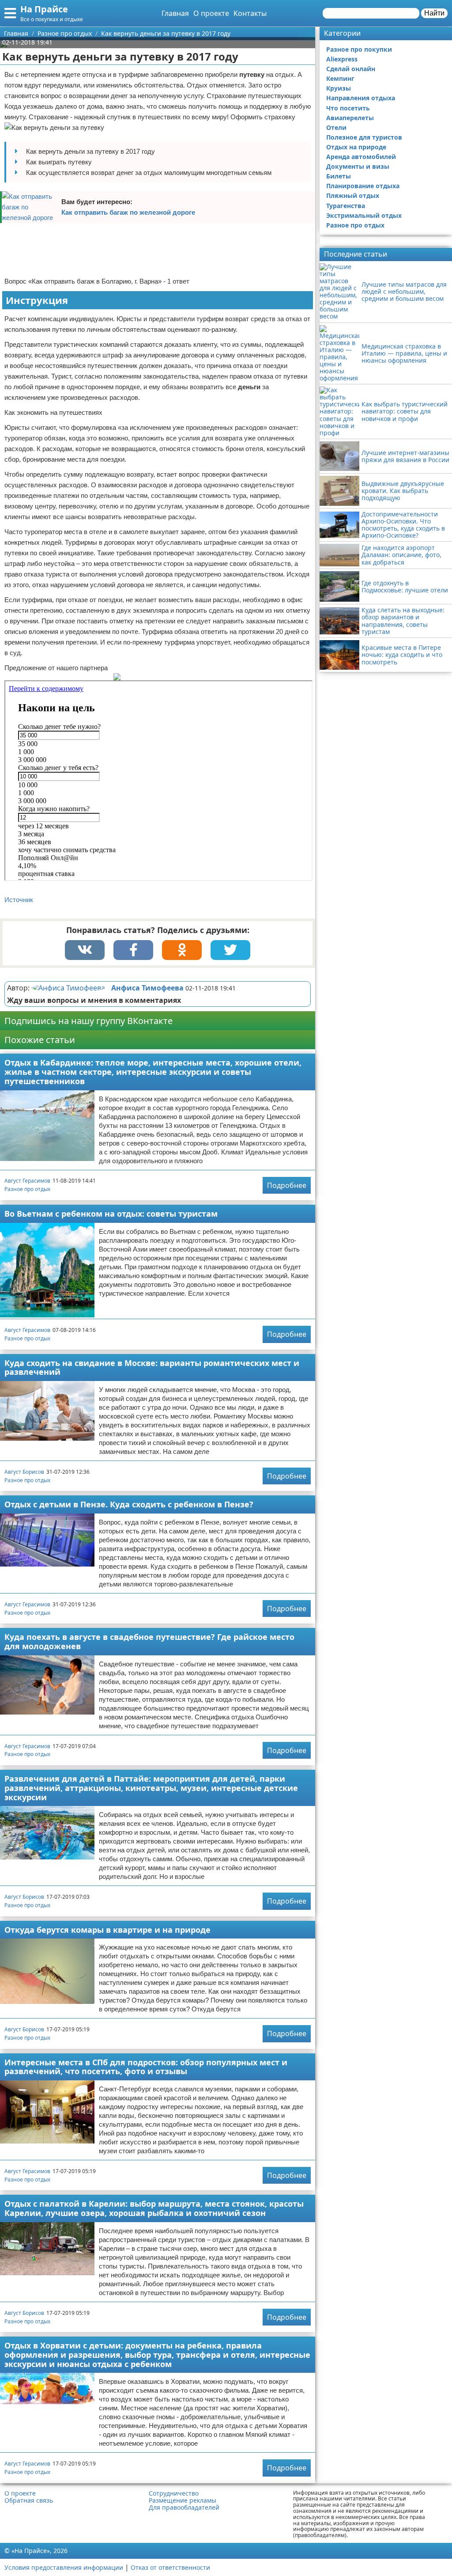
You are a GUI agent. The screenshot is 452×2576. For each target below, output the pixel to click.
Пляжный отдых (353, 195)
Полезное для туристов (364, 137)
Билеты (339, 176)
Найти (434, 13)
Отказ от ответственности (170, 2567)
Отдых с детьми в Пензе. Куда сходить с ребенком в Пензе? (129, 1504)
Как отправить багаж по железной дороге (128, 212)
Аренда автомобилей (361, 157)
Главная (175, 13)
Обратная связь (29, 2500)
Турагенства (346, 206)
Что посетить (348, 108)
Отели (336, 127)
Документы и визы (358, 166)
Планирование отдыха (363, 186)
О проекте (211, 13)
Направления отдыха (361, 98)
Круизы (339, 88)
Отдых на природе (356, 147)
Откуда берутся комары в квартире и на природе (107, 1930)
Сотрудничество (174, 2493)
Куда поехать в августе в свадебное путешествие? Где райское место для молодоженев (149, 1641)
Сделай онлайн (351, 69)
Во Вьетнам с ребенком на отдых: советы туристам (111, 1214)
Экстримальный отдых (364, 215)
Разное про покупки (359, 49)
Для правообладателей (184, 2508)
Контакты (250, 13)
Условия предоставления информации (64, 2567)
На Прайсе (44, 9)
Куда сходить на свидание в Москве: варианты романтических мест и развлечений (152, 1368)
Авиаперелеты (350, 118)
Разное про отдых (27, 1189)
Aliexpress (342, 59)
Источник (19, 900)
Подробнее (287, 1185)
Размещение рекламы (183, 2500)
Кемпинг (340, 78)
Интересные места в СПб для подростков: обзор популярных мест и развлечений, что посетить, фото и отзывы (146, 2067)
